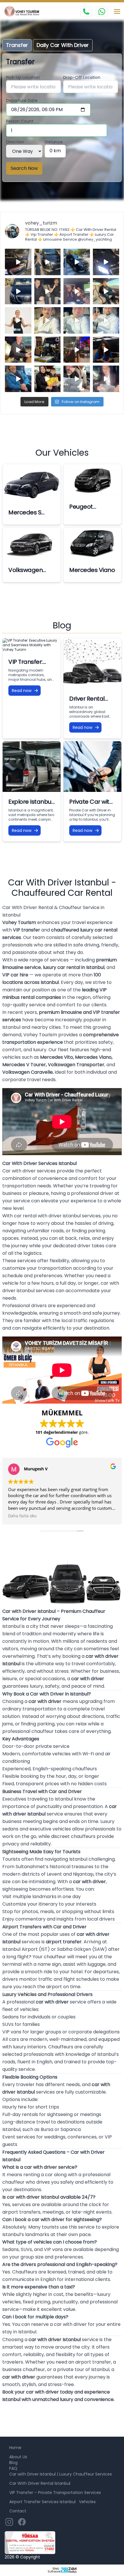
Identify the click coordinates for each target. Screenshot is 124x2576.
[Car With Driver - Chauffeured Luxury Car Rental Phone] (86, 12)
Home (15, 2448)
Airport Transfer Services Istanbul (42, 2502)
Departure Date (22, 100)
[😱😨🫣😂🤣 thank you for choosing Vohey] (18, 379)
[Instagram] (9, 2522)
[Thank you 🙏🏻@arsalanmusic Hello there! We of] (77, 379)
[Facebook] (22, 2522)
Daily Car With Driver (63, 45)
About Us (18, 2457)
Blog (13, 2463)
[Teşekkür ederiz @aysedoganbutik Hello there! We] (48, 379)
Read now (22, 691)
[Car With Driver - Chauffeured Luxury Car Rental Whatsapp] (102, 12)
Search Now (24, 168)
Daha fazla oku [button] (22, 1516)
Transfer (17, 45)
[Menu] (117, 12)
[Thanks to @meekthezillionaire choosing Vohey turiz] (77, 262)
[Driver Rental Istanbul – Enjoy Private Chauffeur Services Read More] (92, 664)
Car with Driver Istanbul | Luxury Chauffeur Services (61, 2474)
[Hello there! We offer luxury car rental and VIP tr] (18, 262)
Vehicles (87, 2502)
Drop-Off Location (82, 77)
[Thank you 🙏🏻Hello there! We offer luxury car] (106, 379)
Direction (15, 142)
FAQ (13, 2468)
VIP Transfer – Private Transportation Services (55, 2493)
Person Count (20, 121)
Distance (54, 142)
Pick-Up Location (23, 77)
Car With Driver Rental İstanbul (40, 2483)
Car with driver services (29, 1171)
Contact (18, 2511)
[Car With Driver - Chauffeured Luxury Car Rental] (24, 12)
